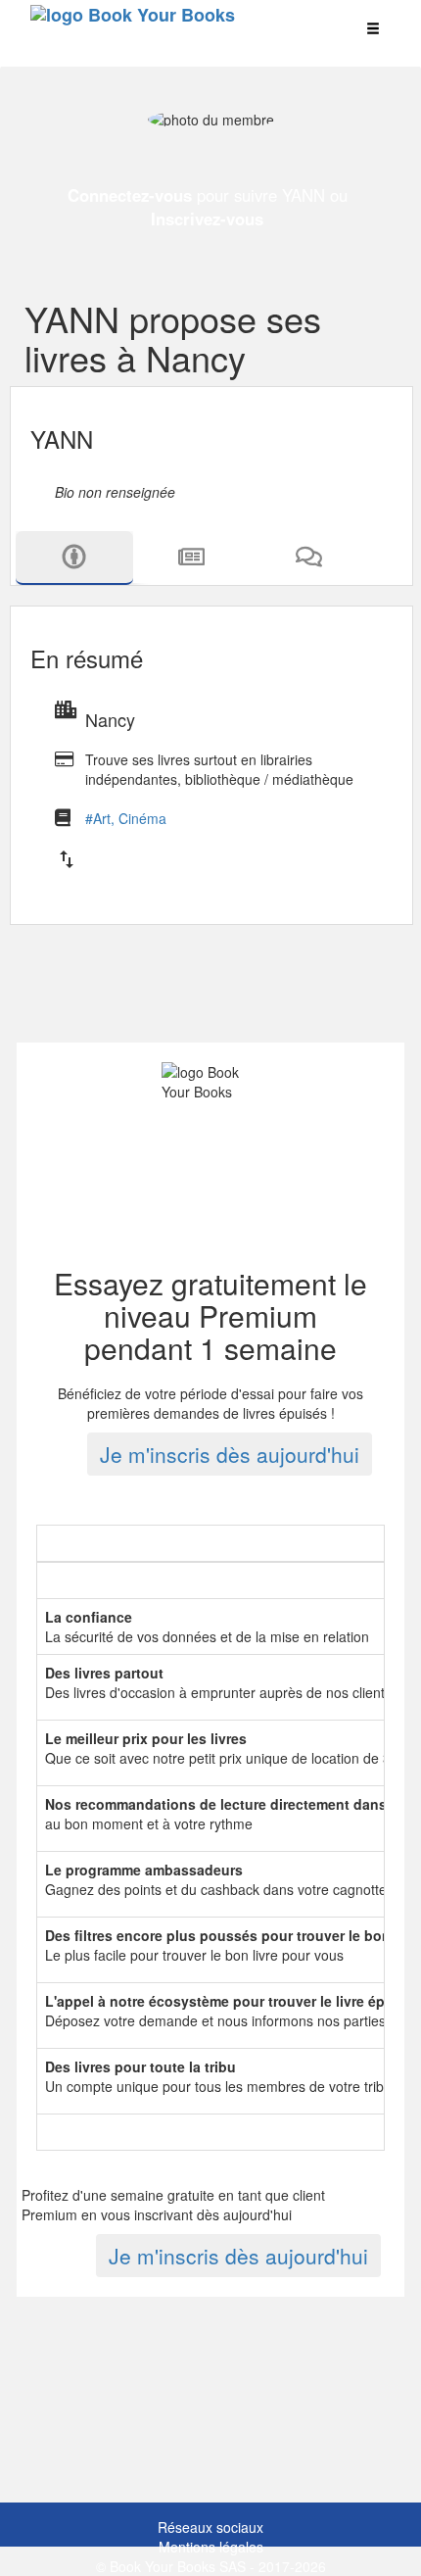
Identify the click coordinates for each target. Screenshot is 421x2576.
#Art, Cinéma (126, 818)
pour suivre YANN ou (208, 207)
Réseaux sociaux (210, 2527)
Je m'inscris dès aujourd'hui (230, 1454)
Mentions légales (211, 2547)
